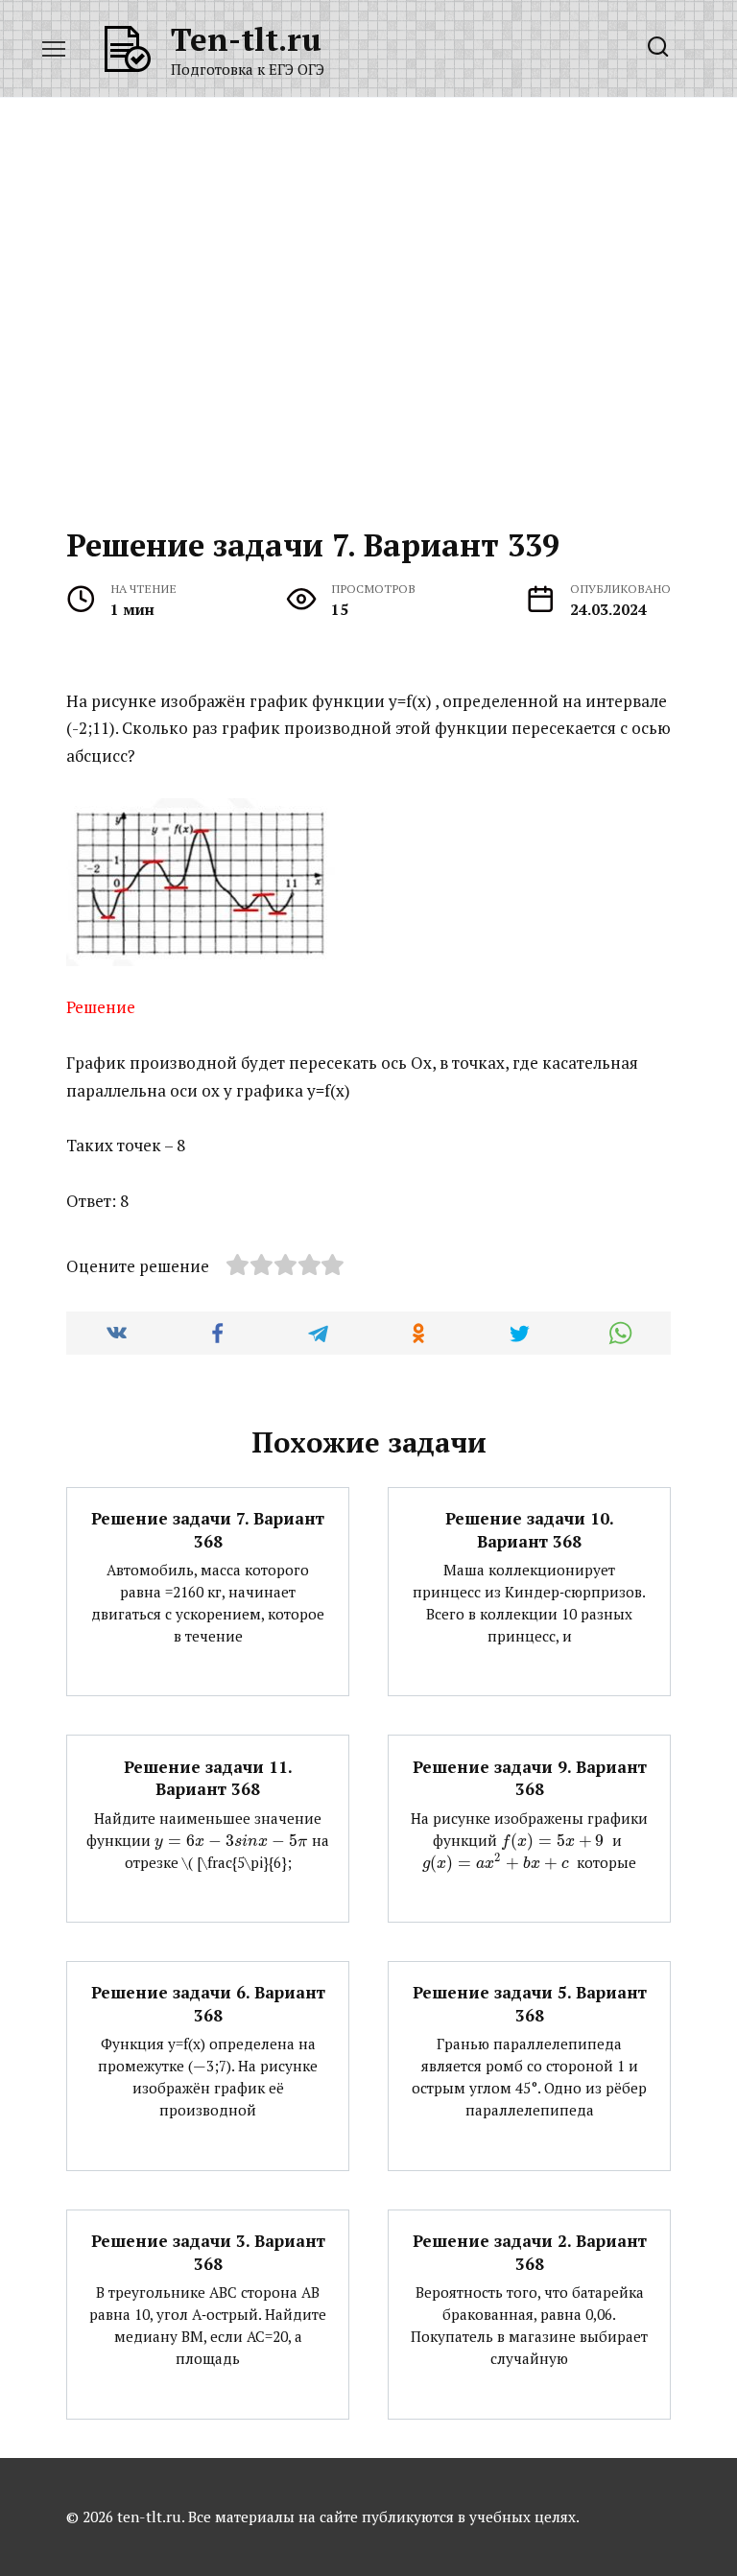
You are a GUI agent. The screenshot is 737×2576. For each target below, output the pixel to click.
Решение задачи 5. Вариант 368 (530, 2004)
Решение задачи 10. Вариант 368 (530, 1530)
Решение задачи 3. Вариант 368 (208, 2252)
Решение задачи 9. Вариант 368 (530, 1777)
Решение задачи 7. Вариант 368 (208, 1530)
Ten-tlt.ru (246, 39)
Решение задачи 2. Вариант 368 (530, 2252)
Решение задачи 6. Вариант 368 (208, 2004)
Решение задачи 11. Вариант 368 (208, 1777)
